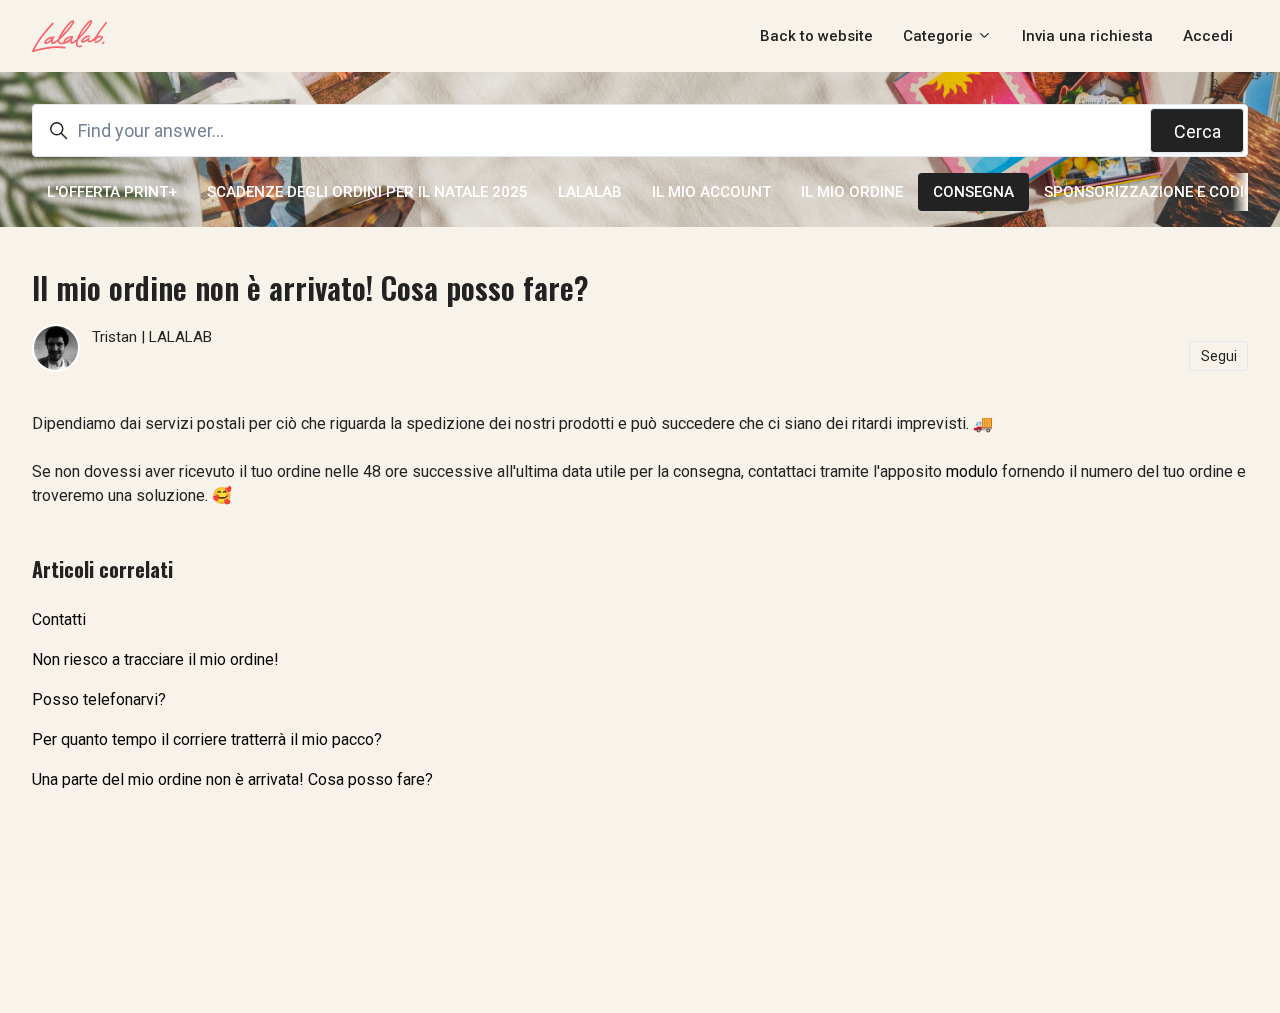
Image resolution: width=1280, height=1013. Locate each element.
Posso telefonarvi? (99, 699)
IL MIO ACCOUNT (711, 192)
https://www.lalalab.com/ (397, 946)
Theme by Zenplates (897, 945)
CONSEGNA (973, 192)
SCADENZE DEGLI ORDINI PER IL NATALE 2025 (367, 192)
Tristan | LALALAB (152, 337)
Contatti (59, 619)
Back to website (816, 36)
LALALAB (590, 192)
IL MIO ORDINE (852, 192)
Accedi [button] (1208, 36)
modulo (972, 471)
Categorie (940, 36)
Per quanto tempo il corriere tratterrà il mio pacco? (207, 739)
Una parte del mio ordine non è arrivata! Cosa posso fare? (232, 779)
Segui (1219, 356)
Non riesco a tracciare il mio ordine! (155, 659)
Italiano (534, 946)
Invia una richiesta (1087, 36)
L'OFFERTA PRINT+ (112, 192)
